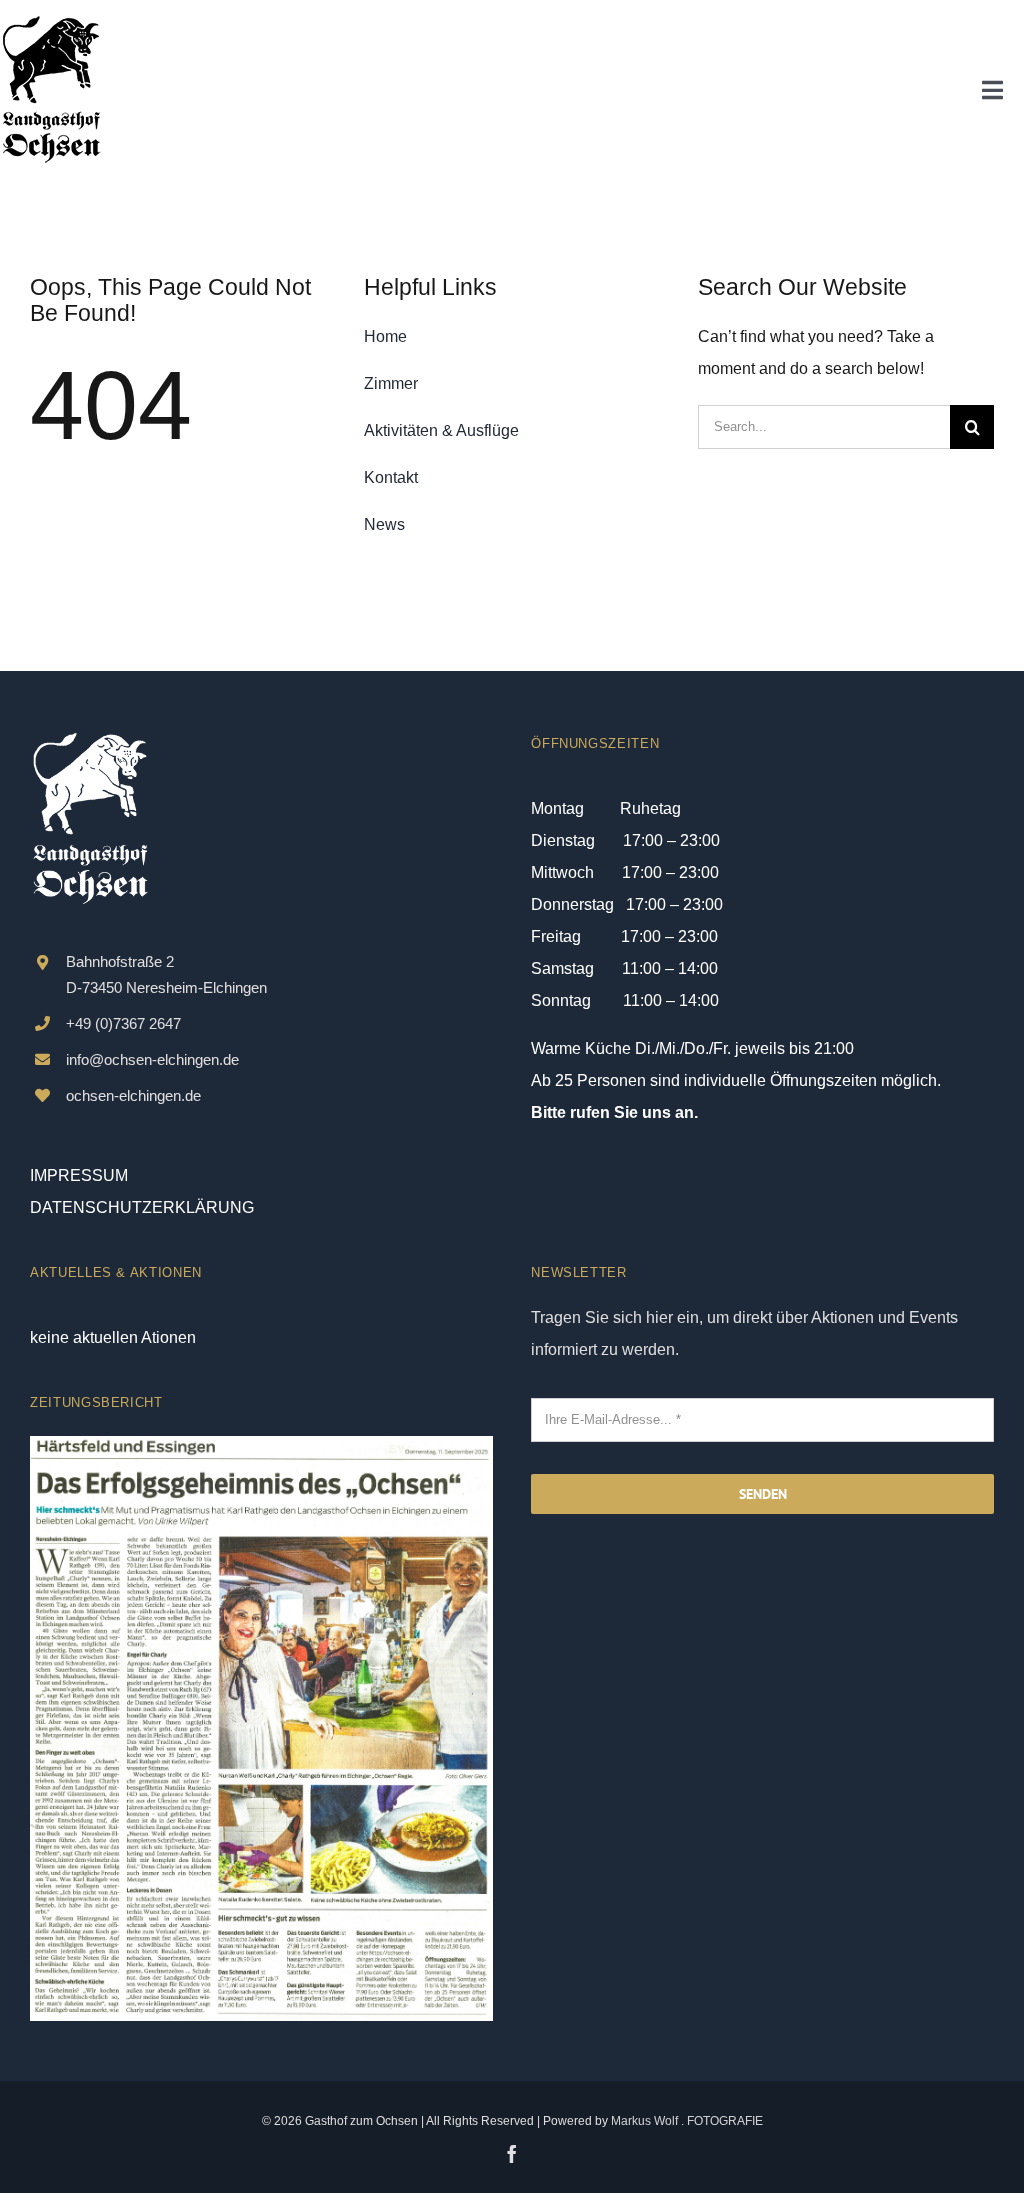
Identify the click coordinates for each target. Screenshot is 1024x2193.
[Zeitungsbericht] (261, 1443)
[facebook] (512, 2154)
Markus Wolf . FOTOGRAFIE (687, 2121)
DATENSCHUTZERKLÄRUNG (142, 1207)
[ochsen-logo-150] (51, 22)
